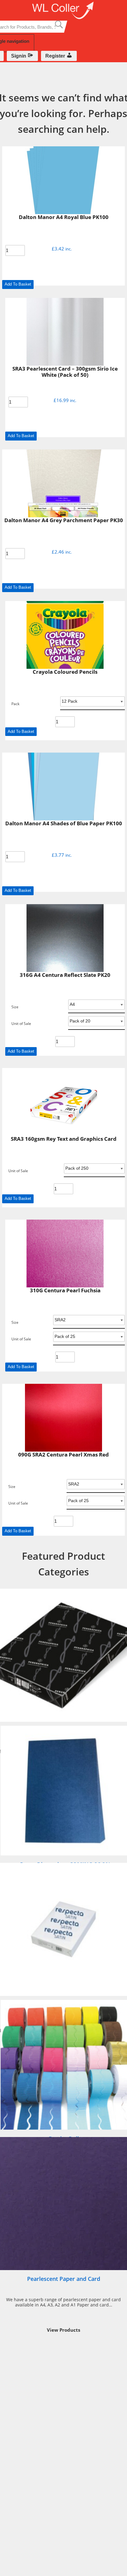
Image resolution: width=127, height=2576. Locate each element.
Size (15, 1007)
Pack (15, 704)
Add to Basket (18, 284)
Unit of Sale (21, 1024)
